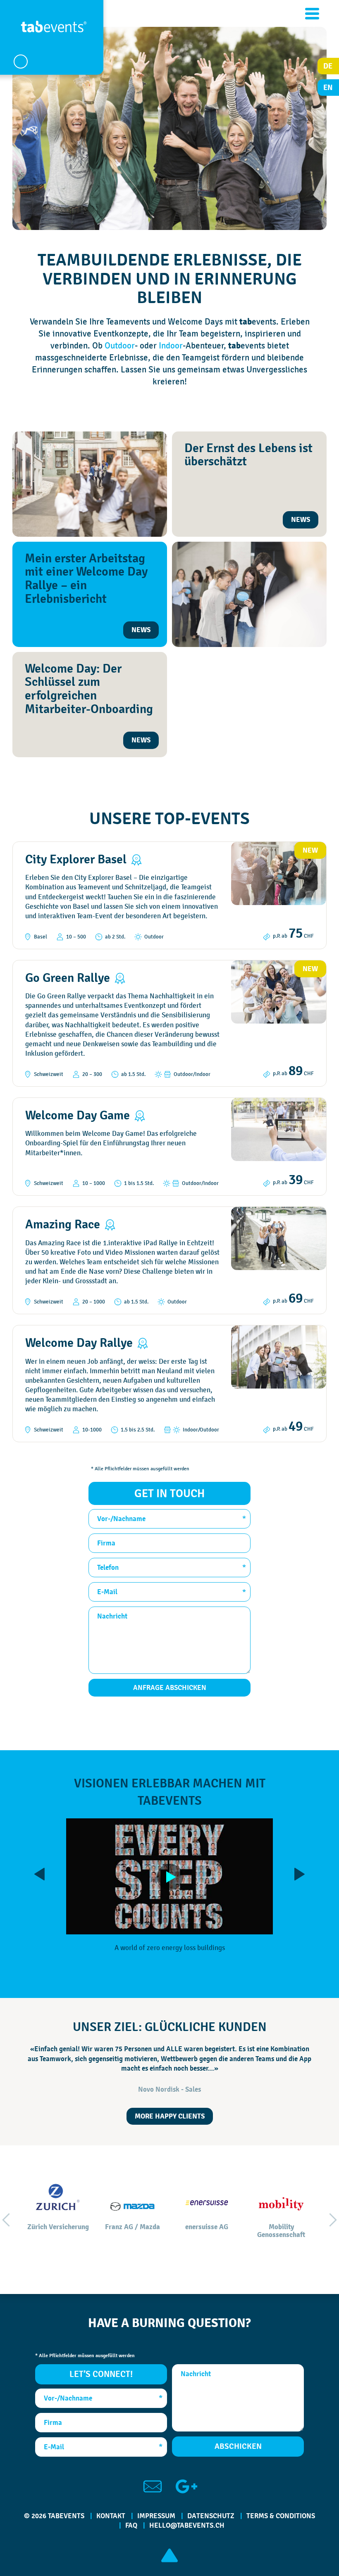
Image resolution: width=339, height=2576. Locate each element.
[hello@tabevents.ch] (153, 2486)
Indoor (171, 345)
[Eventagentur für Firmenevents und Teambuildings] (54, 31)
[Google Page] (186, 2486)
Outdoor (120, 345)
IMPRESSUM (156, 2516)
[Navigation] (312, 14)
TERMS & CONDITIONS (281, 2516)
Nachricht (112, 1616)
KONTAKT (111, 2516)
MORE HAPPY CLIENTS (170, 2116)
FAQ (131, 2525)
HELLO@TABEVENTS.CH (187, 2525)
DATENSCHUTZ (211, 2516)
